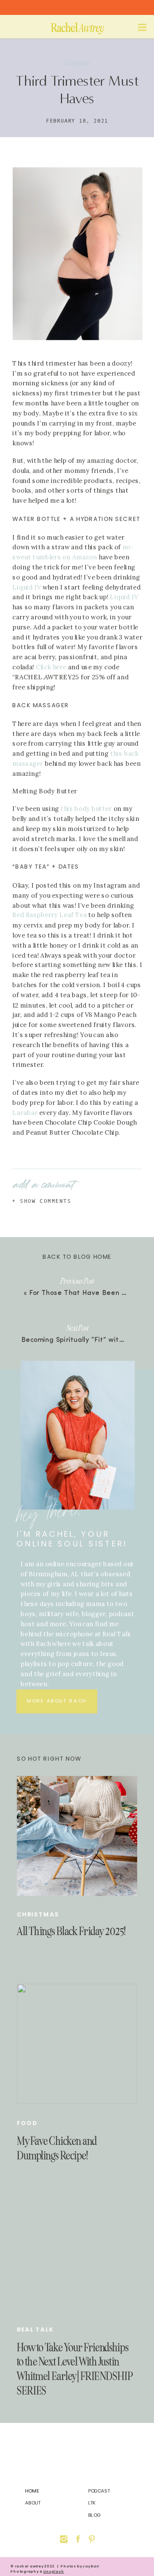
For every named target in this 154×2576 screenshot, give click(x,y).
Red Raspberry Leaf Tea (50, 916)
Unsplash (54, 2572)
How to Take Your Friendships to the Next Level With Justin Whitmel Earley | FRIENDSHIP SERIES (75, 2369)
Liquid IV (124, 597)
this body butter (86, 809)
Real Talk (35, 2329)
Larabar (25, 1113)
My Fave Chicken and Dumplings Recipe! (57, 2148)
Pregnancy (77, 62)
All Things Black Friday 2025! (71, 1932)
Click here (51, 667)
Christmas (38, 1915)
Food (27, 2123)
